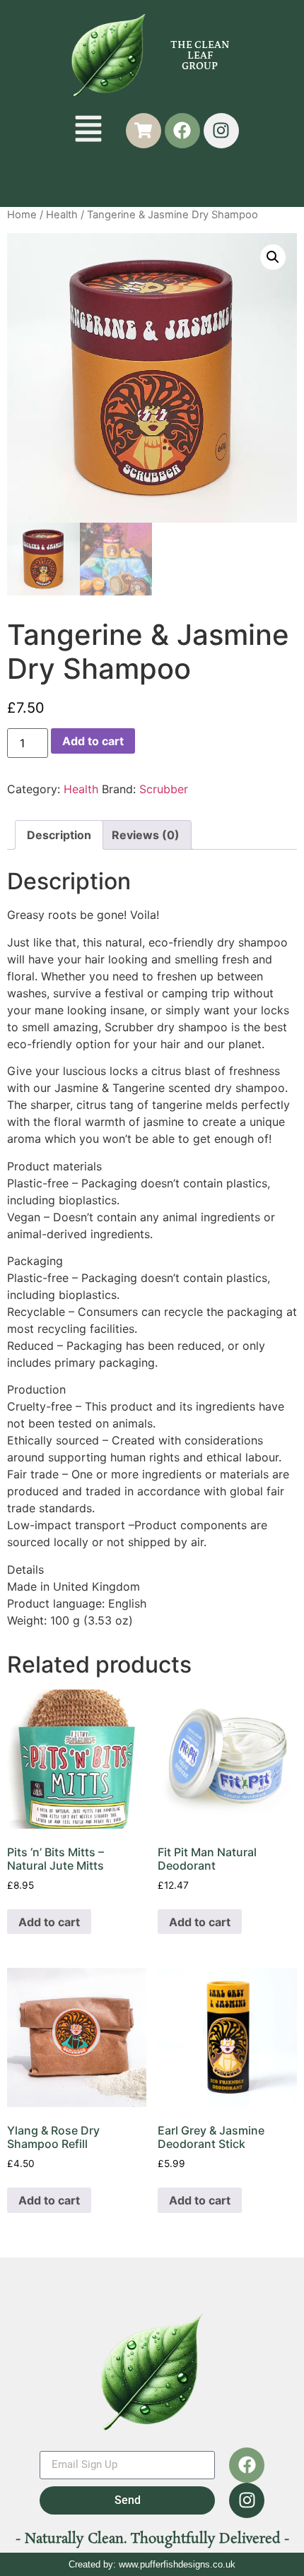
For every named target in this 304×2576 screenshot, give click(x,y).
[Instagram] (221, 131)
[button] (89, 130)
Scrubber (164, 789)
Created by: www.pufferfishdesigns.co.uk (152, 2564)
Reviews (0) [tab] (146, 835)
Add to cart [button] (49, 1922)
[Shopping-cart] (144, 131)
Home (22, 215)
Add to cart (93, 741)
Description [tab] (59, 835)
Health (62, 215)
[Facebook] (182, 131)
